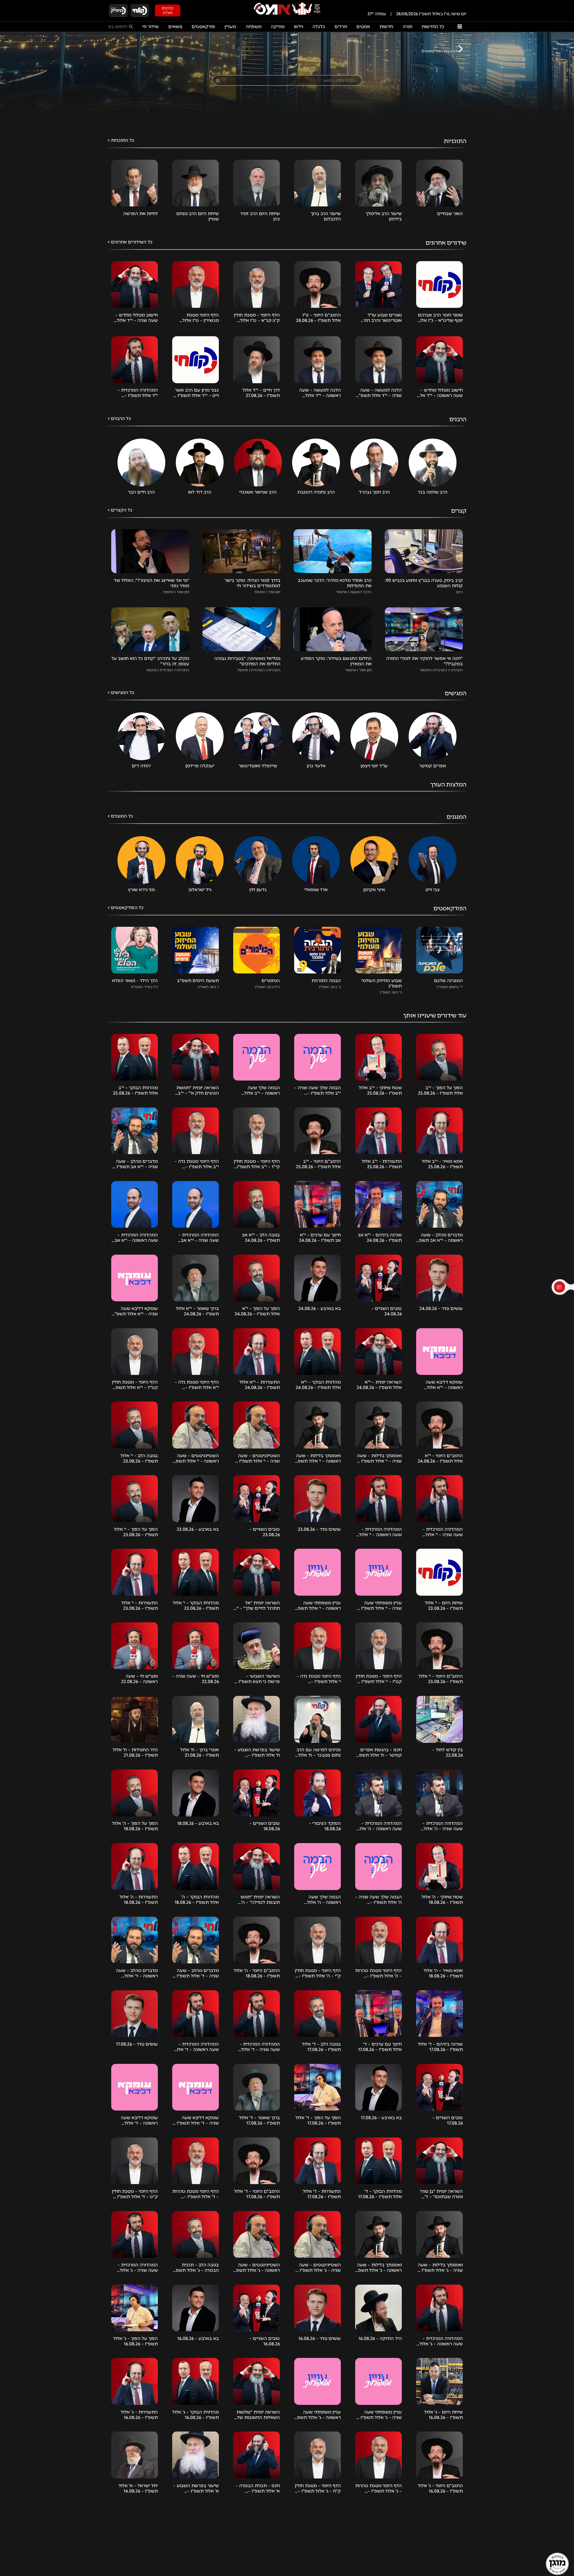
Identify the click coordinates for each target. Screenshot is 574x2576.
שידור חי (151, 27)
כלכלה (319, 27)
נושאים (175, 27)
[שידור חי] (140, 11)
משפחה (254, 27)
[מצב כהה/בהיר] (188, 10)
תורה (407, 27)
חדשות (386, 27)
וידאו (299, 27)
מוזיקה (278, 27)
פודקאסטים (203, 27)
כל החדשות (433, 27)
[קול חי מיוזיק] (118, 11)
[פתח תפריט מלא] (459, 27)
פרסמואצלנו (168, 10)
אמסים (363, 27)
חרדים (341, 27)
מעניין (230, 27)
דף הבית (451, 51)
